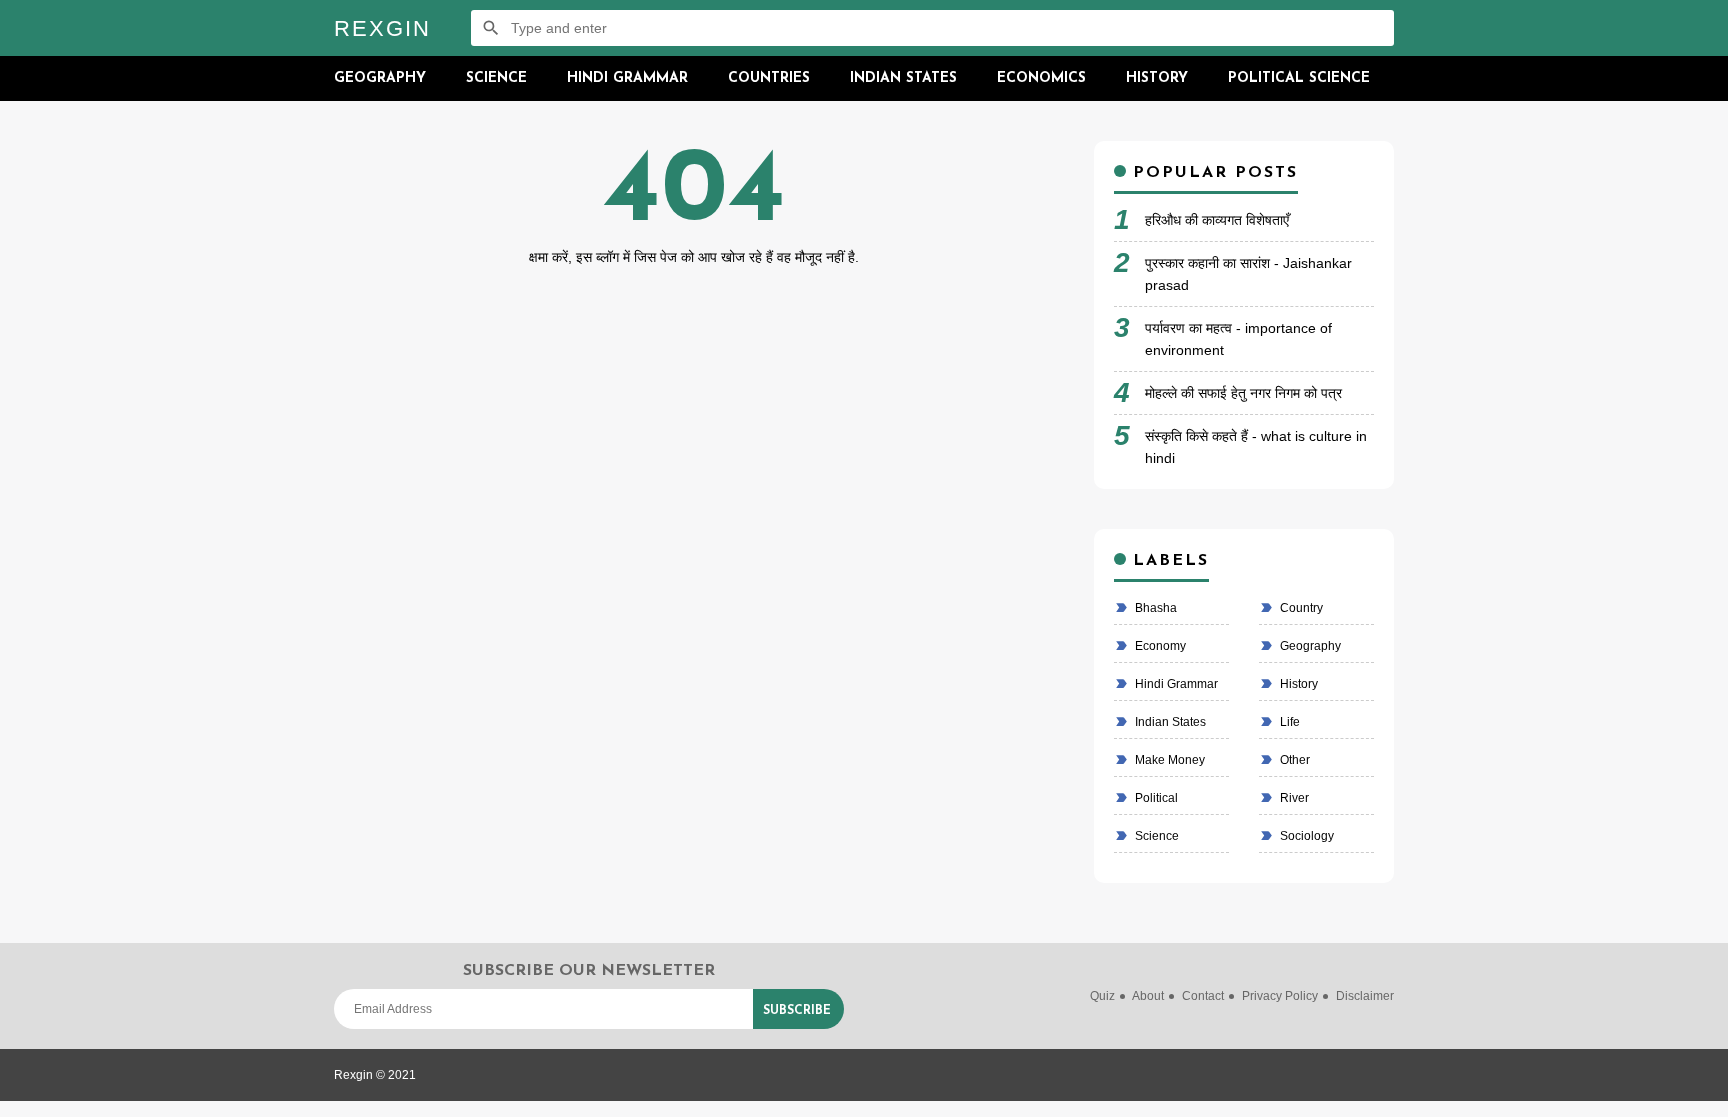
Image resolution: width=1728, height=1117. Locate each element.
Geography (380, 78)
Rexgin (382, 28)
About (1148, 996)
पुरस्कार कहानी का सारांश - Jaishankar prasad (1248, 274)
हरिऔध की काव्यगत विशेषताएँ (1217, 220)
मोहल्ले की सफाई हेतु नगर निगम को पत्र (1243, 393)
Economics (1041, 78)
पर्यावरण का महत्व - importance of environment (1238, 339)
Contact (1203, 996)
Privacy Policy (1280, 996)
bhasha (1154, 608)
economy (1159, 646)
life (1288, 722)
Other (1293, 760)
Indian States (903, 78)
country (1300, 608)
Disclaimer (1365, 996)
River (1293, 798)
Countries (769, 78)
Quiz (1102, 996)
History (1157, 78)
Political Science (1299, 78)
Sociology (1305, 836)
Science (496, 78)
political (1155, 798)
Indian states (1169, 722)
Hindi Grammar (627, 78)
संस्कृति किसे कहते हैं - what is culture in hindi (1256, 447)
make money (1168, 760)
